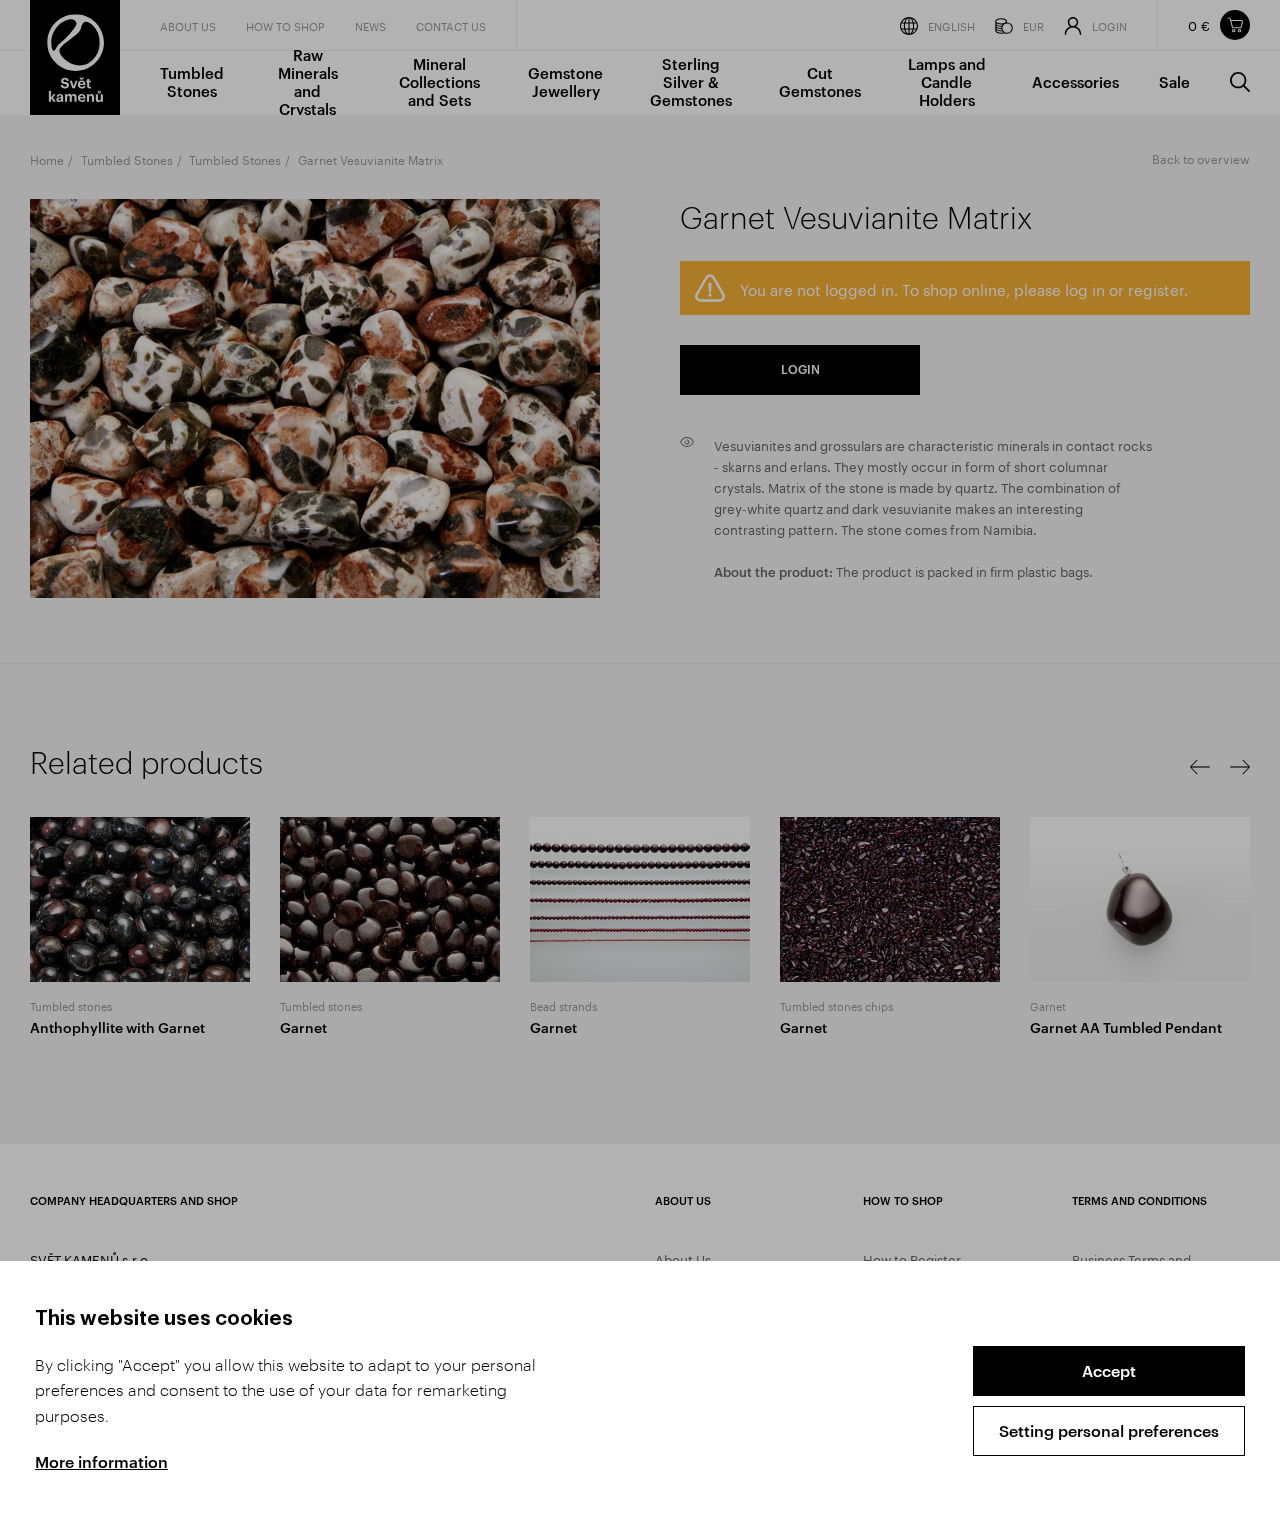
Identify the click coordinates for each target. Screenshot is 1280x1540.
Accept (1109, 1370)
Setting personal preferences (1109, 1430)
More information (101, 1461)
